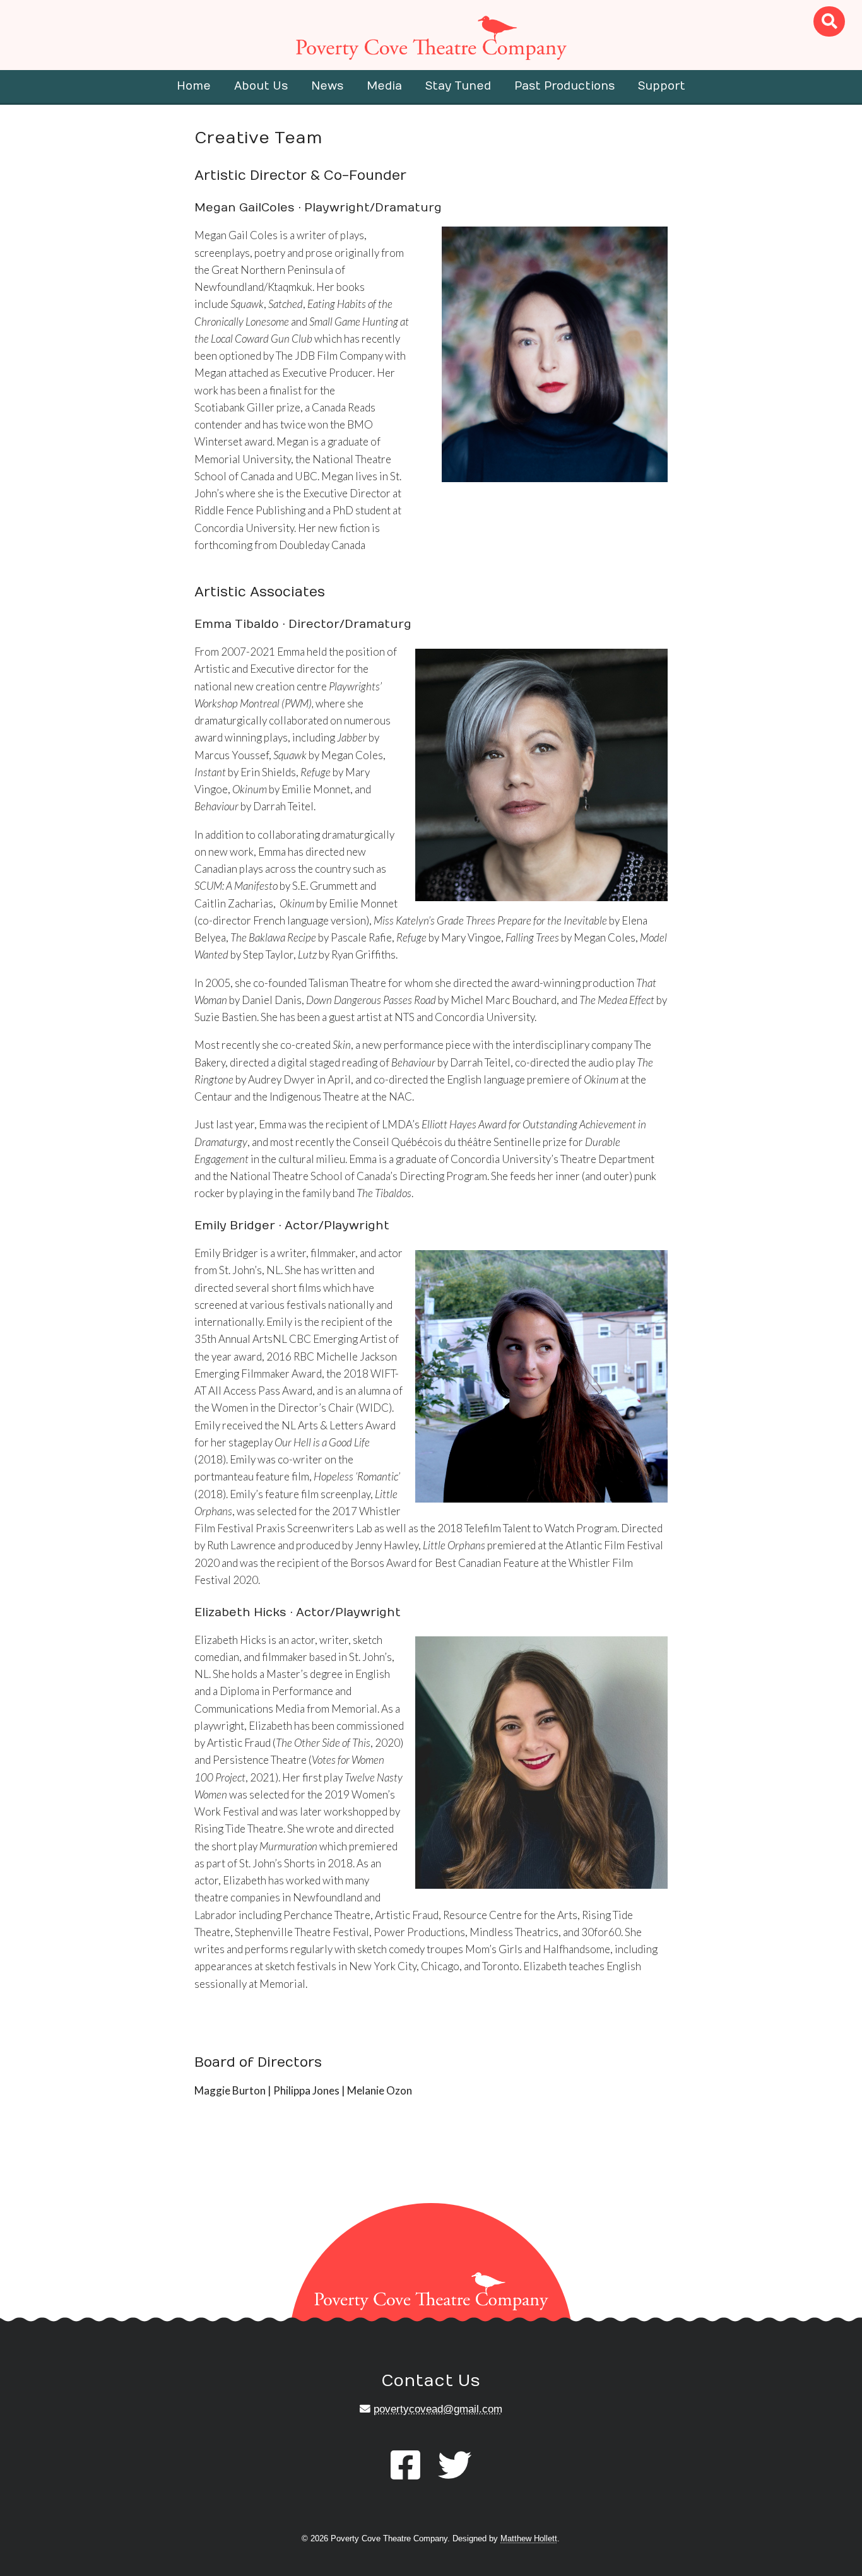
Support (662, 86)
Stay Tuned (458, 86)
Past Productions (564, 86)
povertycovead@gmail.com (438, 2409)
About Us (261, 86)
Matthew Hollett (529, 2538)
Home (194, 86)
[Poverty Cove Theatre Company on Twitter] (455, 2466)
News (327, 86)
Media (384, 86)
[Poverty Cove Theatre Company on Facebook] (405, 2466)
